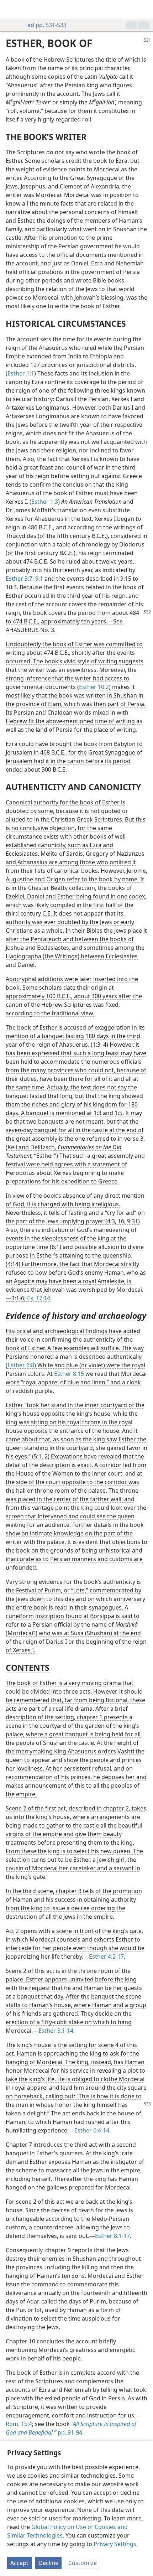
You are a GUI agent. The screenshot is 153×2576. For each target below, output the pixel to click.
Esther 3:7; (20, 579)
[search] (144, 9)
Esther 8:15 (69, 1374)
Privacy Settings (115, 2544)
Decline (48, 2563)
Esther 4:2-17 (106, 1956)
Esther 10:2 (94, 687)
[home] (11, 9)
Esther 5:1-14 (56, 2031)
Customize (83, 2563)
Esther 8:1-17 (112, 2236)
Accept (19, 2563)
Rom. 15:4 (19, 2424)
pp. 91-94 (71, 2428)
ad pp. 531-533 (47, 25)
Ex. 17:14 (39, 1298)
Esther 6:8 (21, 1365)
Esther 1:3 (45, 502)
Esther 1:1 (21, 373)
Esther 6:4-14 (92, 2130)
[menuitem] (11, 9)
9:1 (38, 579)
